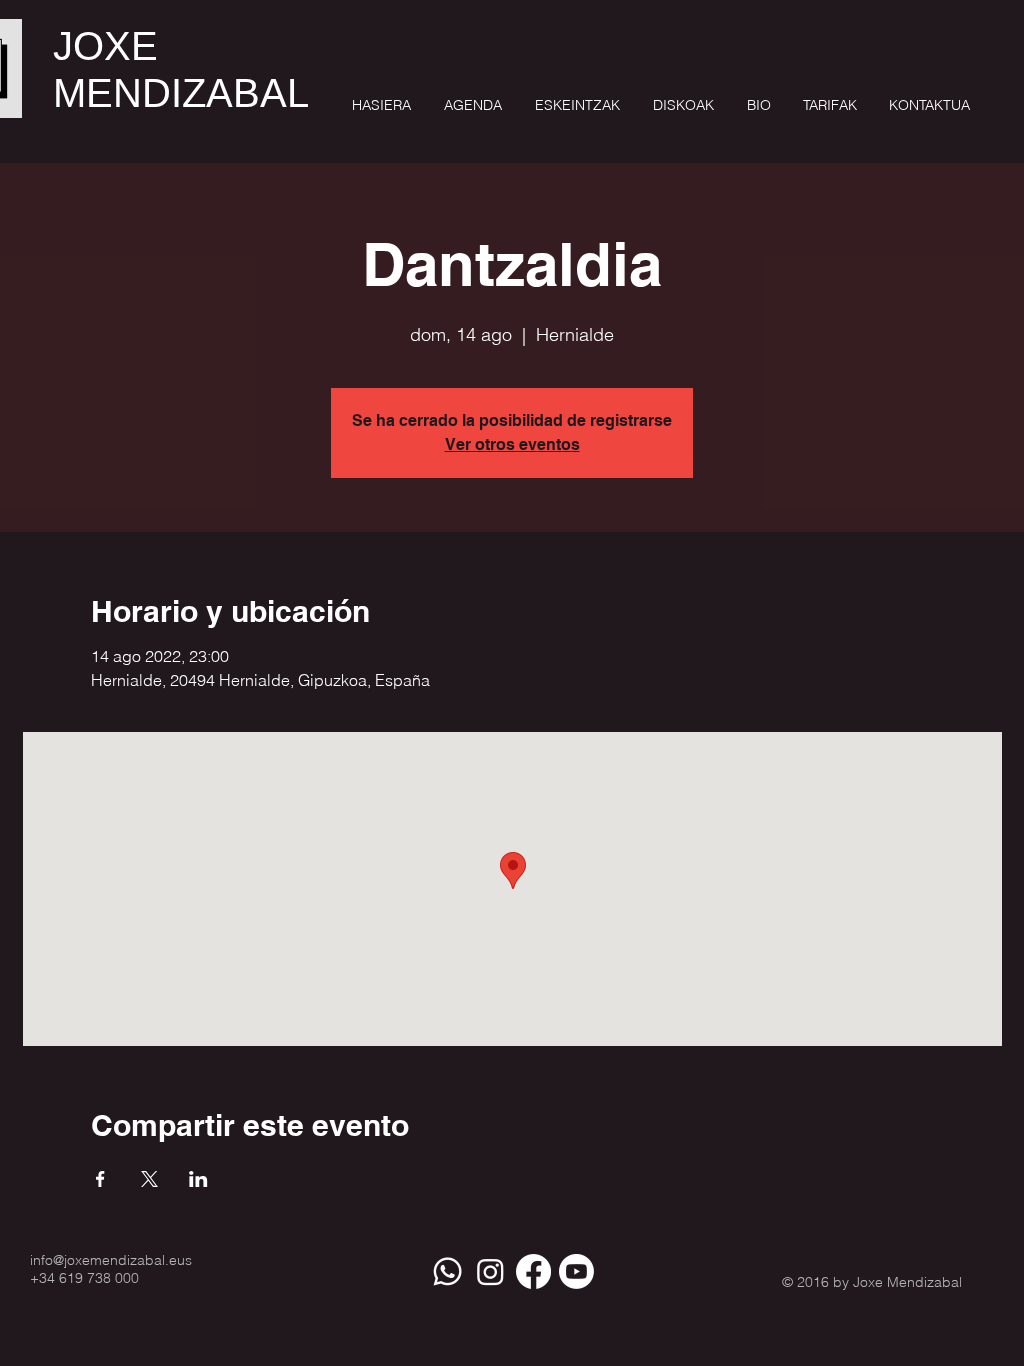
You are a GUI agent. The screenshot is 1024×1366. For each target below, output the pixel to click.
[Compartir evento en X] (149, 1179)
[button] (576, 105)
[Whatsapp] (447, 1271)
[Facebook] (533, 1271)
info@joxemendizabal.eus (111, 1260)
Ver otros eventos (512, 444)
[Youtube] (576, 1271)
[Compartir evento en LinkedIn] (198, 1179)
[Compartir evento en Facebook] (100, 1179)
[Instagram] (490, 1271)
